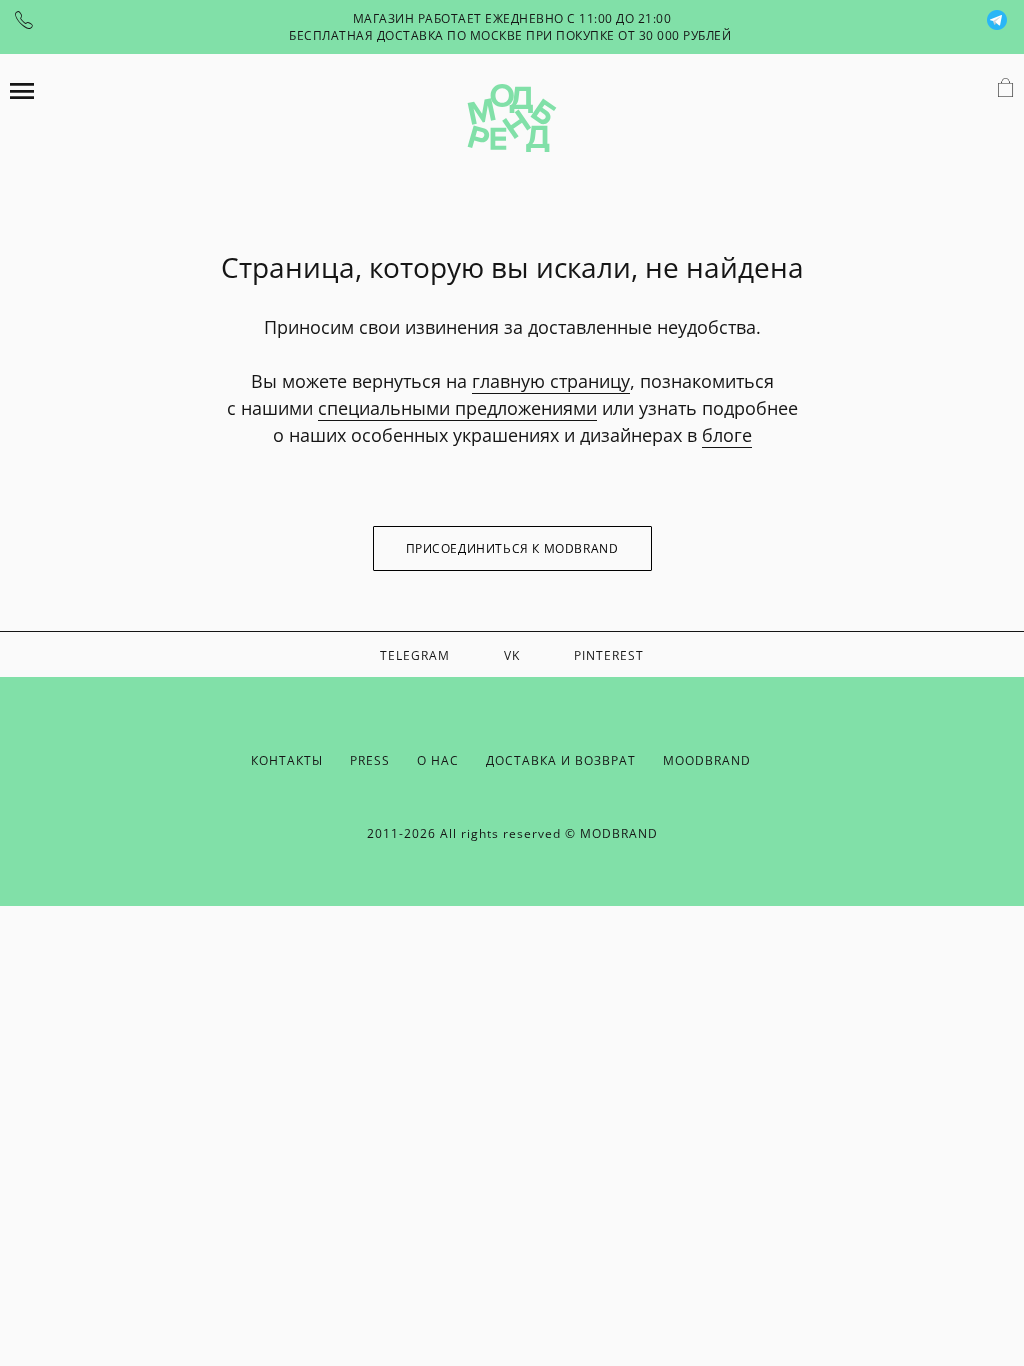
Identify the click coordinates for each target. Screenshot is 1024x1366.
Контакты (287, 760)
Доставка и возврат (561, 760)
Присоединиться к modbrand (512, 548)
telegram (415, 655)
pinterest (609, 655)
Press (370, 760)
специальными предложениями (457, 408)
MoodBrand (707, 760)
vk (512, 655)
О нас (438, 760)
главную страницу (551, 381)
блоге (727, 435)
